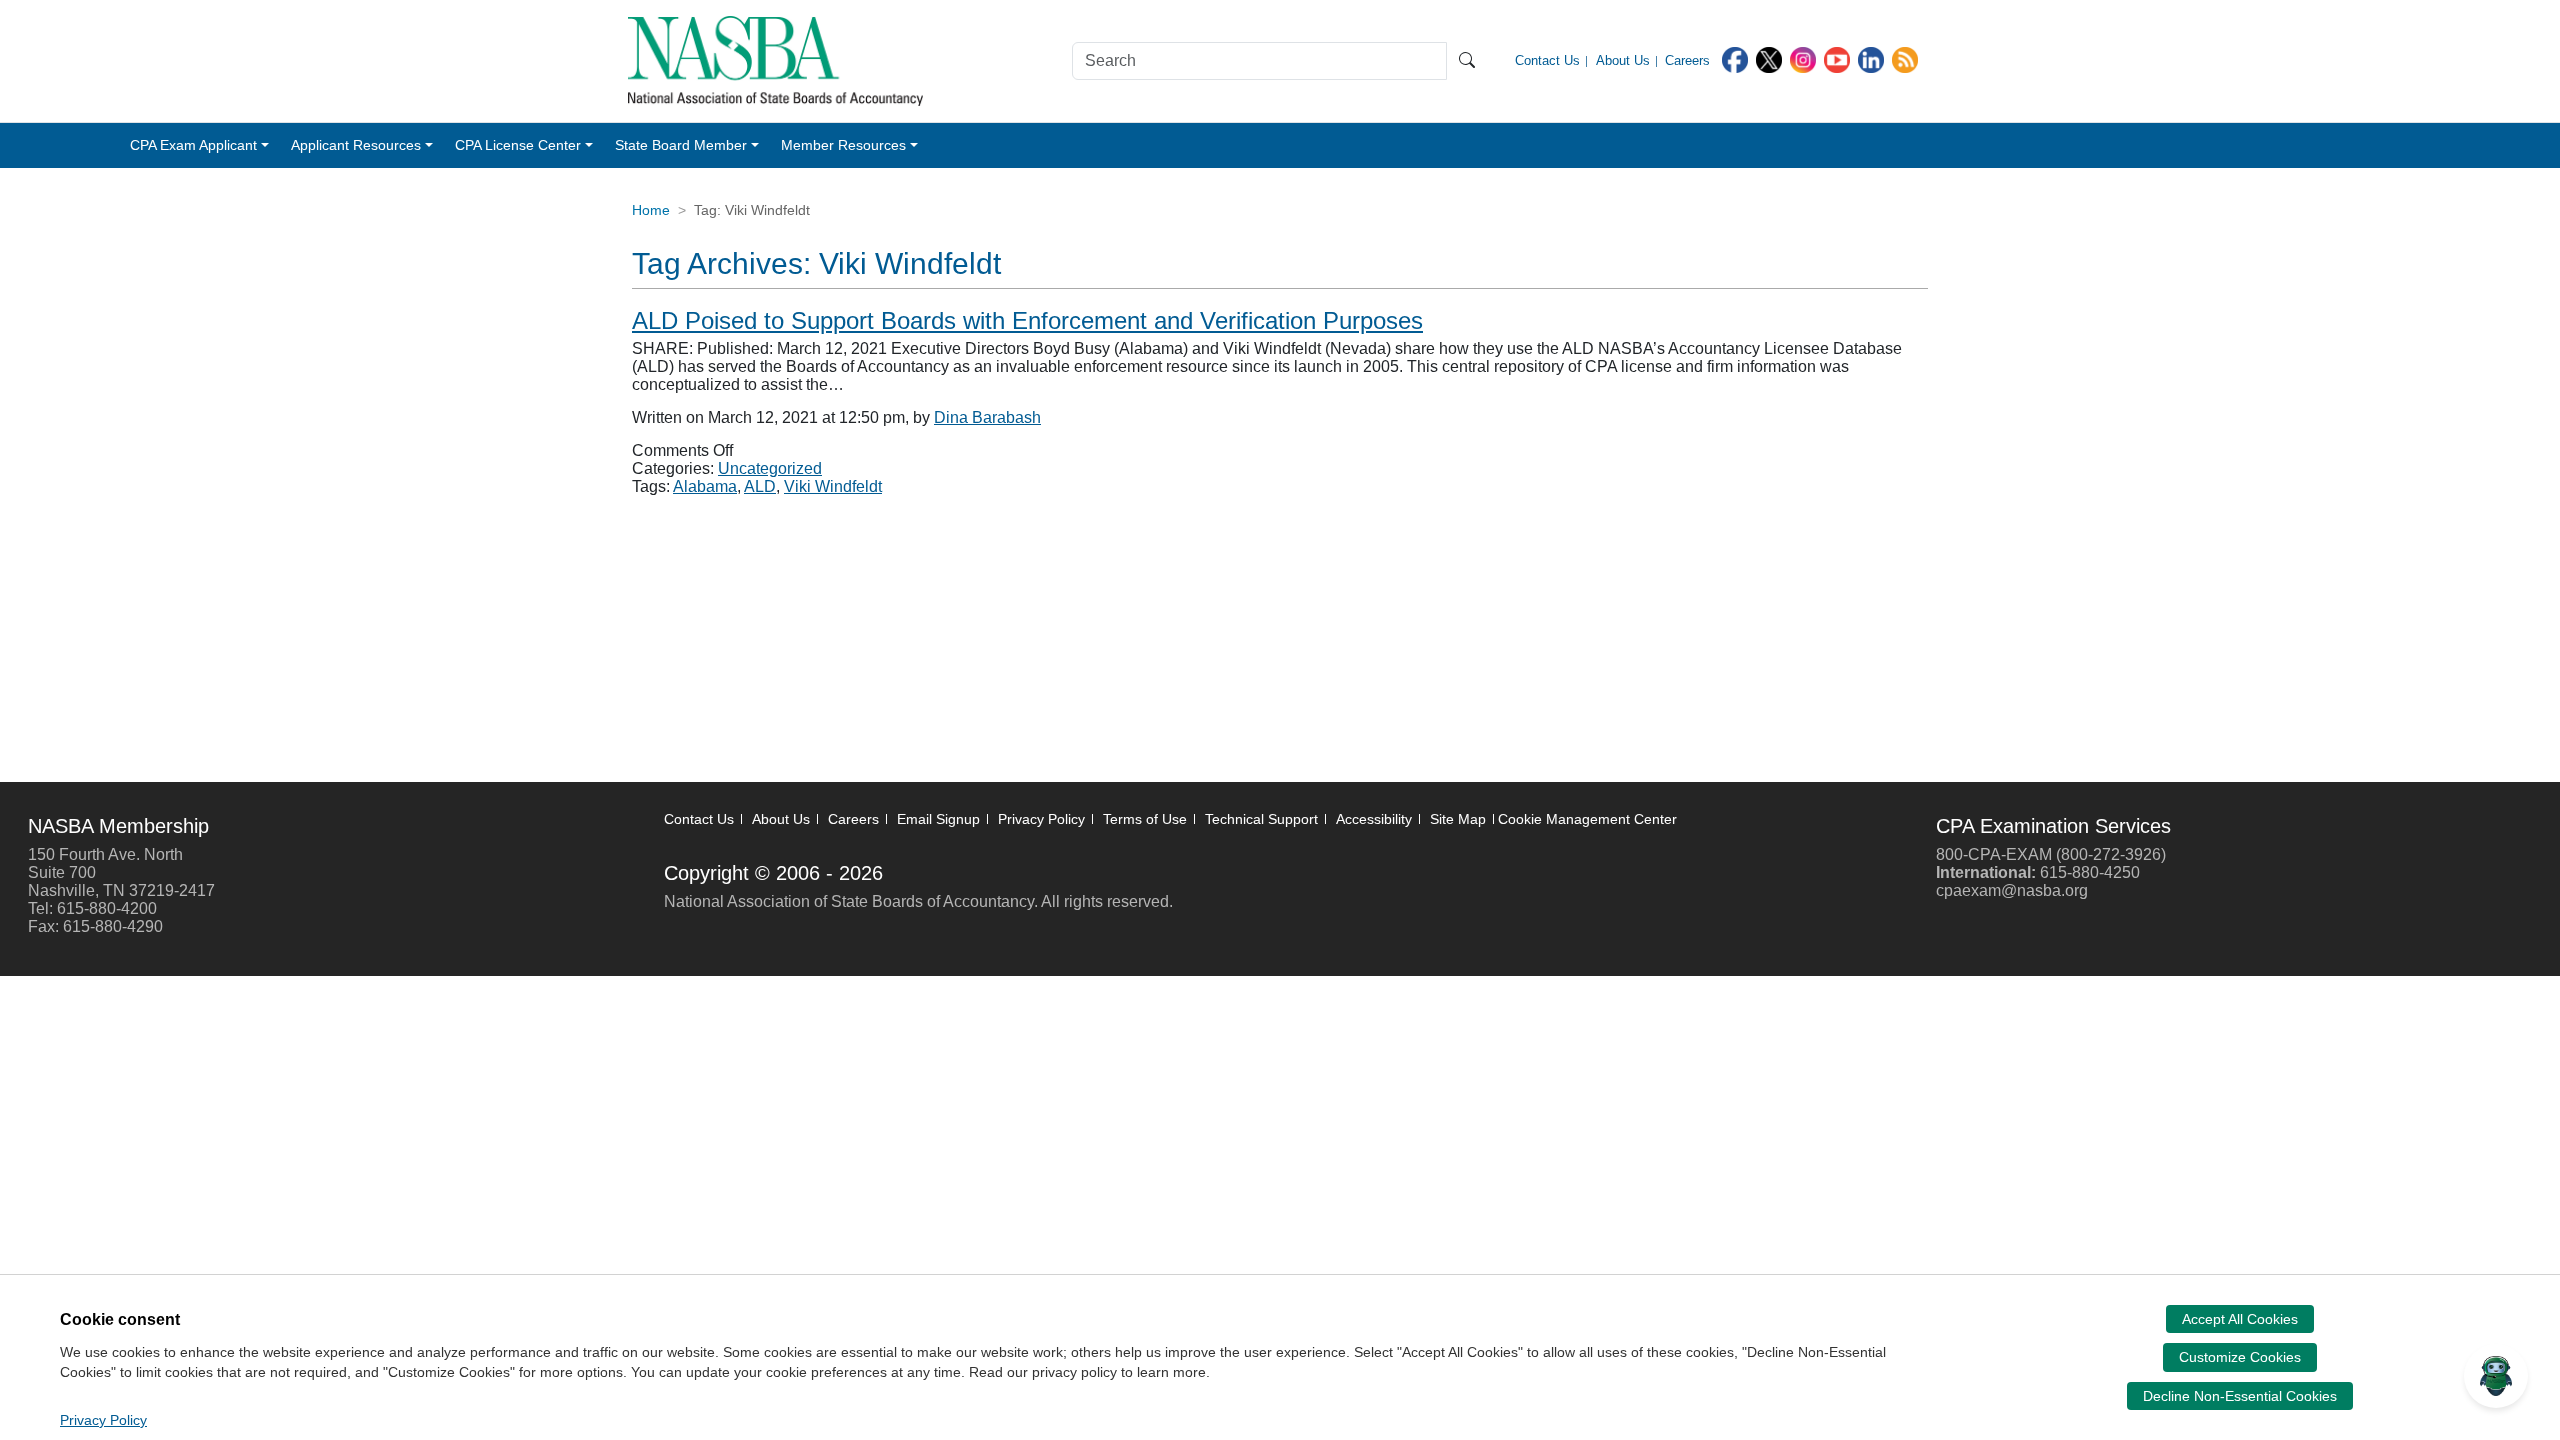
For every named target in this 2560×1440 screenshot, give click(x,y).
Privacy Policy (1041, 819)
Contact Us (699, 819)
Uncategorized (770, 468)
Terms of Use (1145, 819)
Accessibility (1374, 819)
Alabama (705, 486)
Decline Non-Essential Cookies (2240, 1396)
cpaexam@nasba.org (2012, 890)
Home (651, 210)
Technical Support (1261, 819)
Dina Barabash (987, 417)
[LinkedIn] (1871, 58)
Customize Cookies (2240, 1357)
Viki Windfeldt (833, 486)
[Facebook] (1735, 58)
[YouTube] (1837, 58)
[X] (1769, 58)
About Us (781, 819)
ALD (760, 486)
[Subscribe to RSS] (1905, 58)
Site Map (1458, 819)
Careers (853, 819)
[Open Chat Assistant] (2496, 1376)
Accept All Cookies (2240, 1319)
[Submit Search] (1467, 61)
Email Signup (938, 819)
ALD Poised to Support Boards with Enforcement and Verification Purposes (1027, 320)
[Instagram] (1803, 58)
